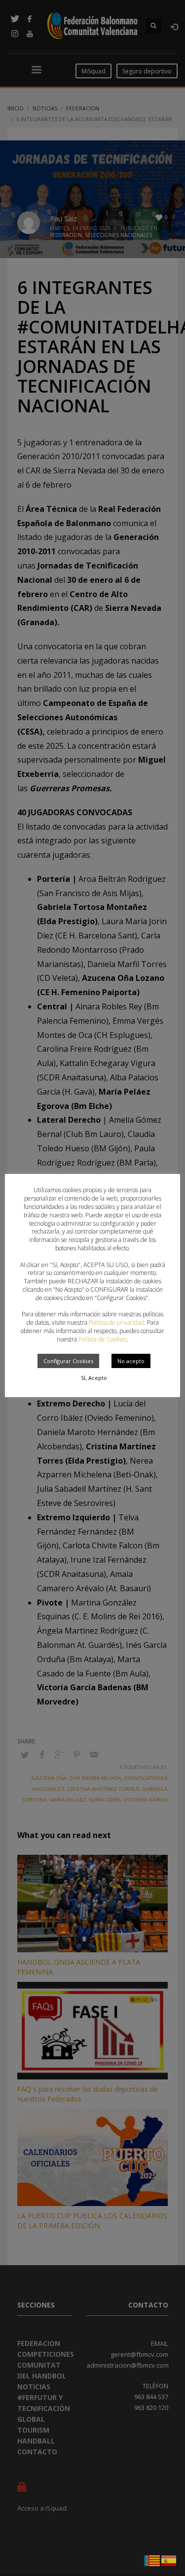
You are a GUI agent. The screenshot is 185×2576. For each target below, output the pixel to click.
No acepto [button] (131, 1361)
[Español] (169, 2560)
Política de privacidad (116, 1322)
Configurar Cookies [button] (68, 1361)
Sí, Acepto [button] (94, 1378)
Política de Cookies (103, 1339)
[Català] (152, 2560)
